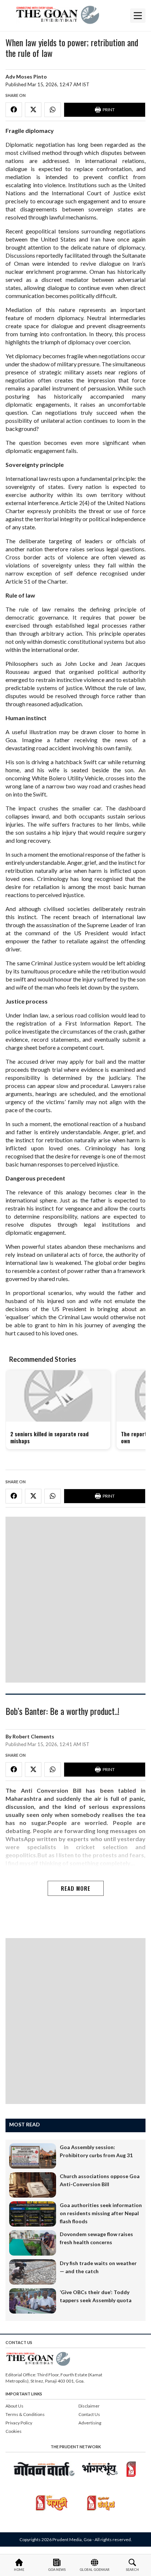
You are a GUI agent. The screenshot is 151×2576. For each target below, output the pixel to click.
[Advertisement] (75, 1600)
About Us (14, 2406)
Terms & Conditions (25, 2414)
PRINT (109, 110)
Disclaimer (89, 2406)
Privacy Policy (19, 2423)
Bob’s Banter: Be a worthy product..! (62, 1712)
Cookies (14, 2431)
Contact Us (89, 2414)
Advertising (90, 2423)
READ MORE (76, 1888)
